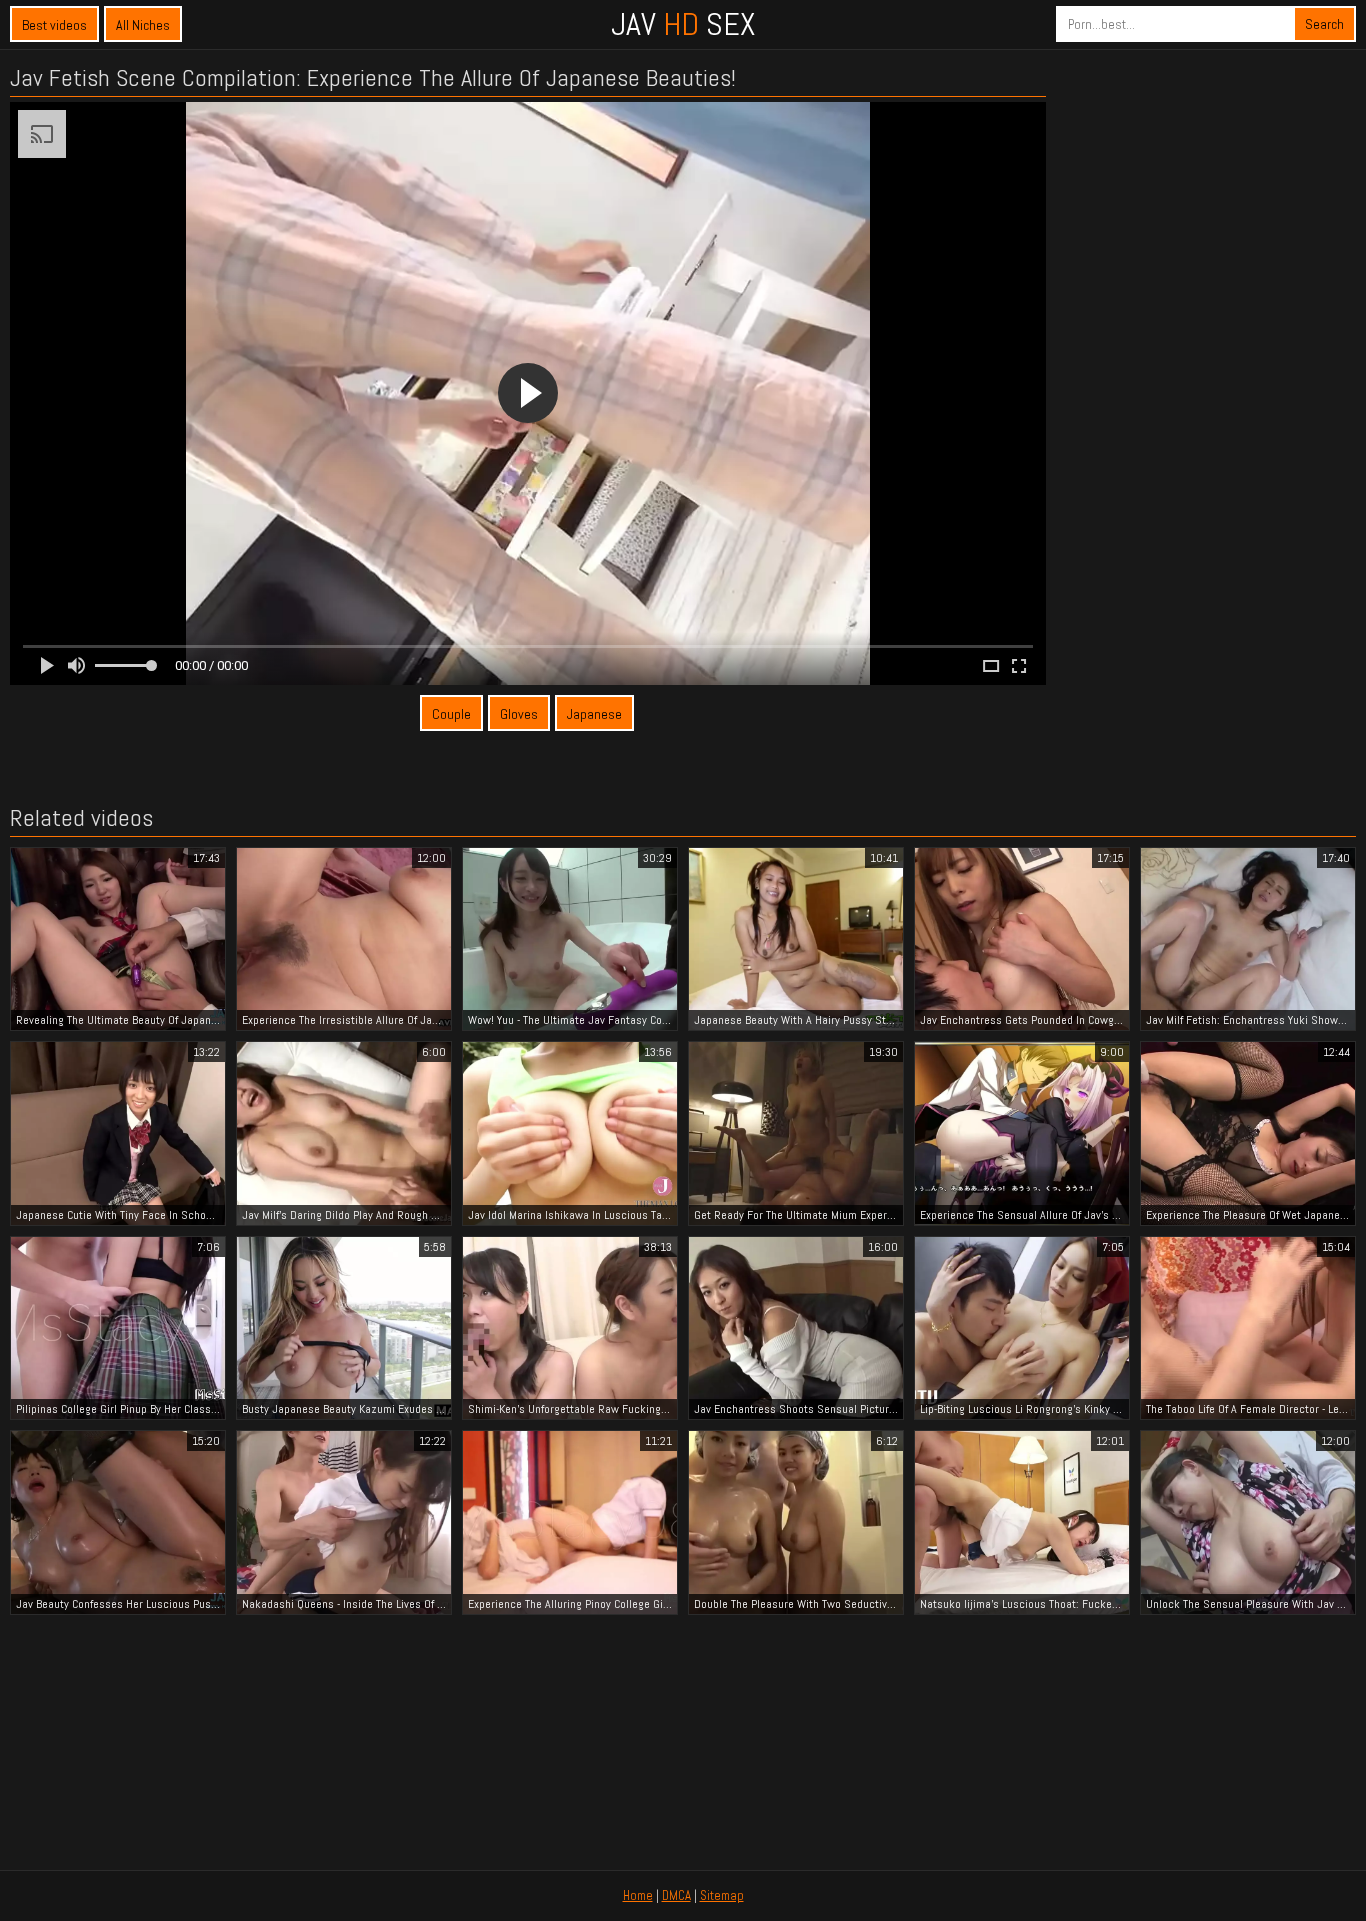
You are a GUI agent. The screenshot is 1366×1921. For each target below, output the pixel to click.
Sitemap (722, 1895)
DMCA (676, 1895)
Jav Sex (683, 24)
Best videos (54, 25)
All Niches (143, 25)
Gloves (519, 714)
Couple (451, 714)
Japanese (594, 714)
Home (638, 1895)
